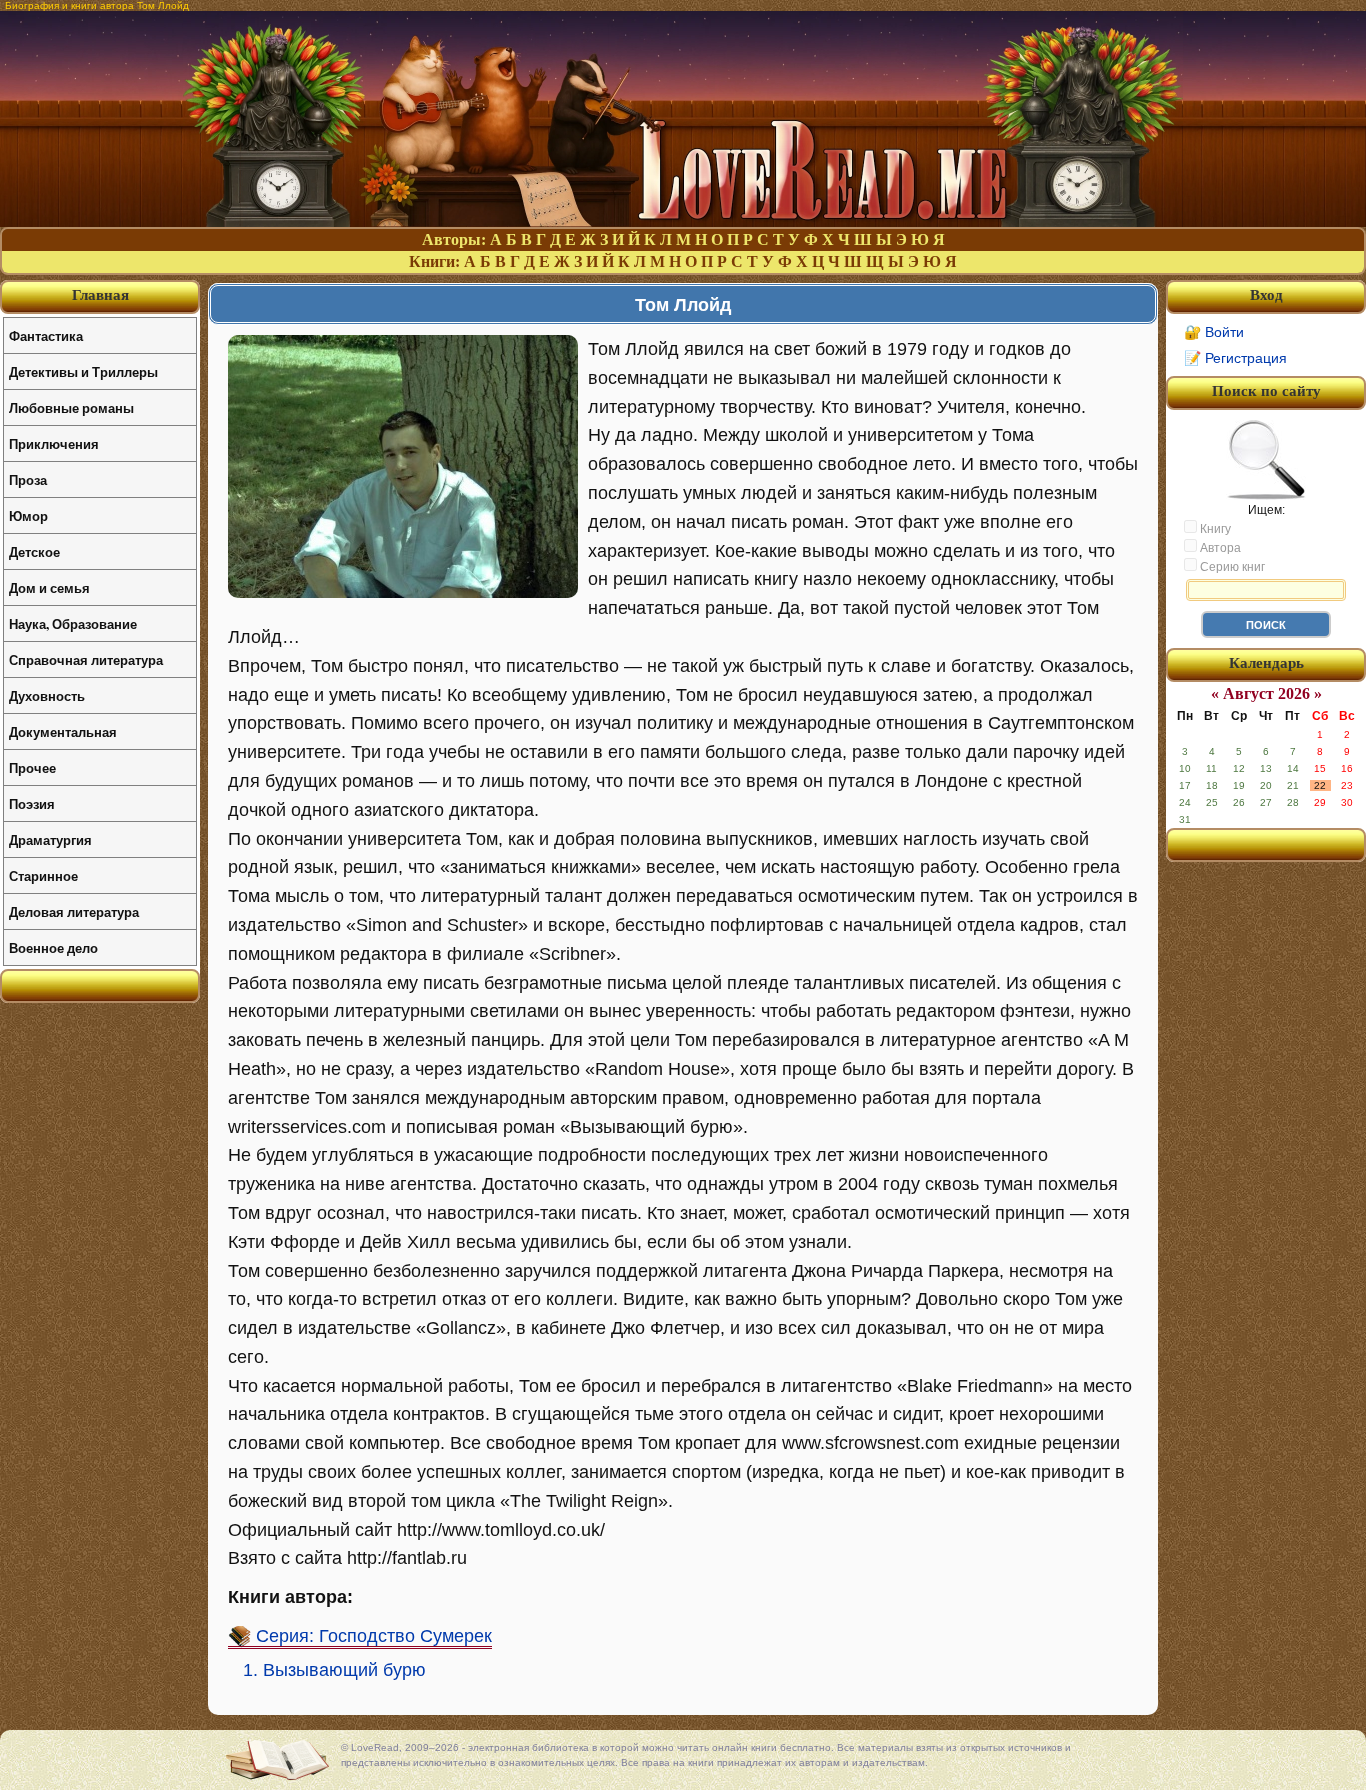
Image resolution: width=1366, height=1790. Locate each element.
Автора (1219, 548)
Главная (100, 295)
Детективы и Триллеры (83, 371)
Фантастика (46, 335)
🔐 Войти (1214, 332)
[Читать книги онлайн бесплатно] (683, 221)
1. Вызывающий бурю (334, 1670)
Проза (28, 479)
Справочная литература (86, 659)
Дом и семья (49, 587)
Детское (34, 551)
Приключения (54, 443)
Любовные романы (71, 407)
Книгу (1214, 529)
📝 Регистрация (1235, 358)
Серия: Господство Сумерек (374, 1636)
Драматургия (50, 839)
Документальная (63, 731)
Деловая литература (74, 911)
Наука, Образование (73, 623)
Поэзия (32, 803)
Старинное (43, 875)
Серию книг (1231, 567)
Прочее (32, 767)
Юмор (28, 515)
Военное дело (53, 947)
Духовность (47, 695)
